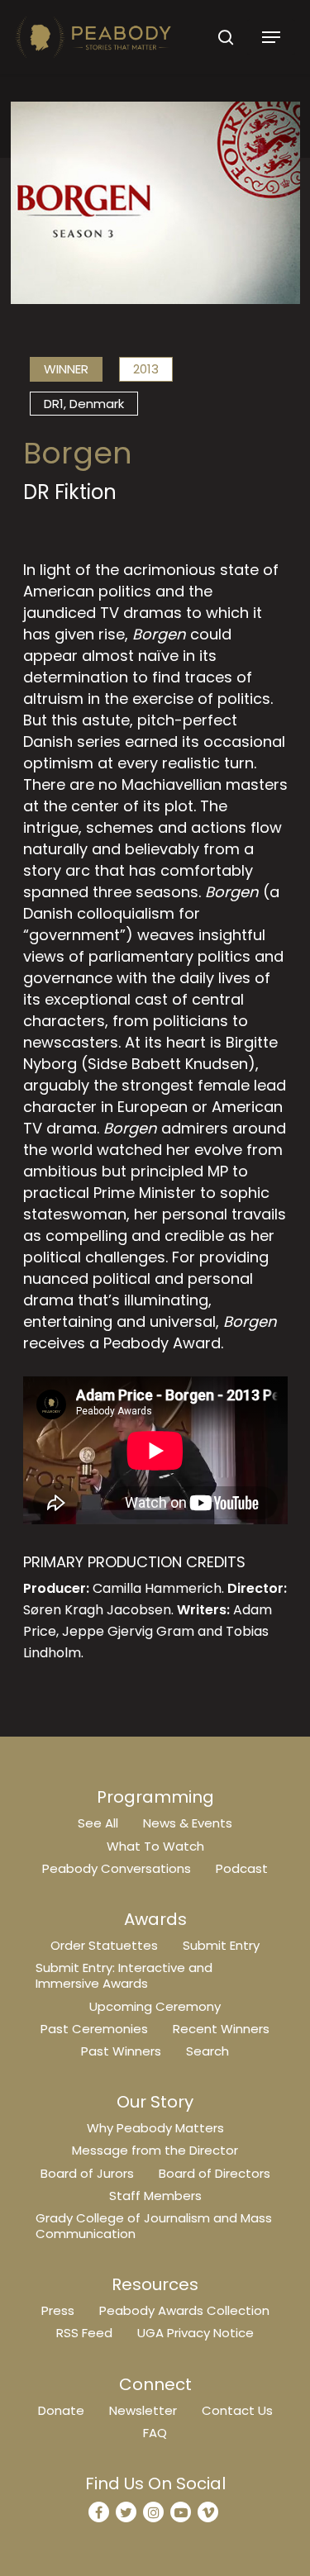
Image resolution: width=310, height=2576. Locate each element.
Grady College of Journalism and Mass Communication (154, 2226)
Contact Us (237, 2410)
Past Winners (121, 2051)
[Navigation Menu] (271, 37)
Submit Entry (221, 1945)
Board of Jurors (87, 2173)
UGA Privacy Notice (196, 2333)
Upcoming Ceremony (155, 2006)
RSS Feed (84, 2333)
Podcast (242, 1868)
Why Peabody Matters (155, 2128)
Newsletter (143, 2410)
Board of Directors (215, 2173)
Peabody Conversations (117, 1868)
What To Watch (155, 1846)
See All (98, 1823)
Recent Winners (221, 2029)
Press (58, 2310)
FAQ (155, 2433)
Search (207, 2051)
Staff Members (155, 2196)
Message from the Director (155, 2150)
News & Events (188, 1823)
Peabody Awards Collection (184, 2310)
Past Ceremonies (94, 2029)
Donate (61, 2410)
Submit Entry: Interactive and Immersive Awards (124, 1975)
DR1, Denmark (84, 404)
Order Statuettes (104, 1945)
